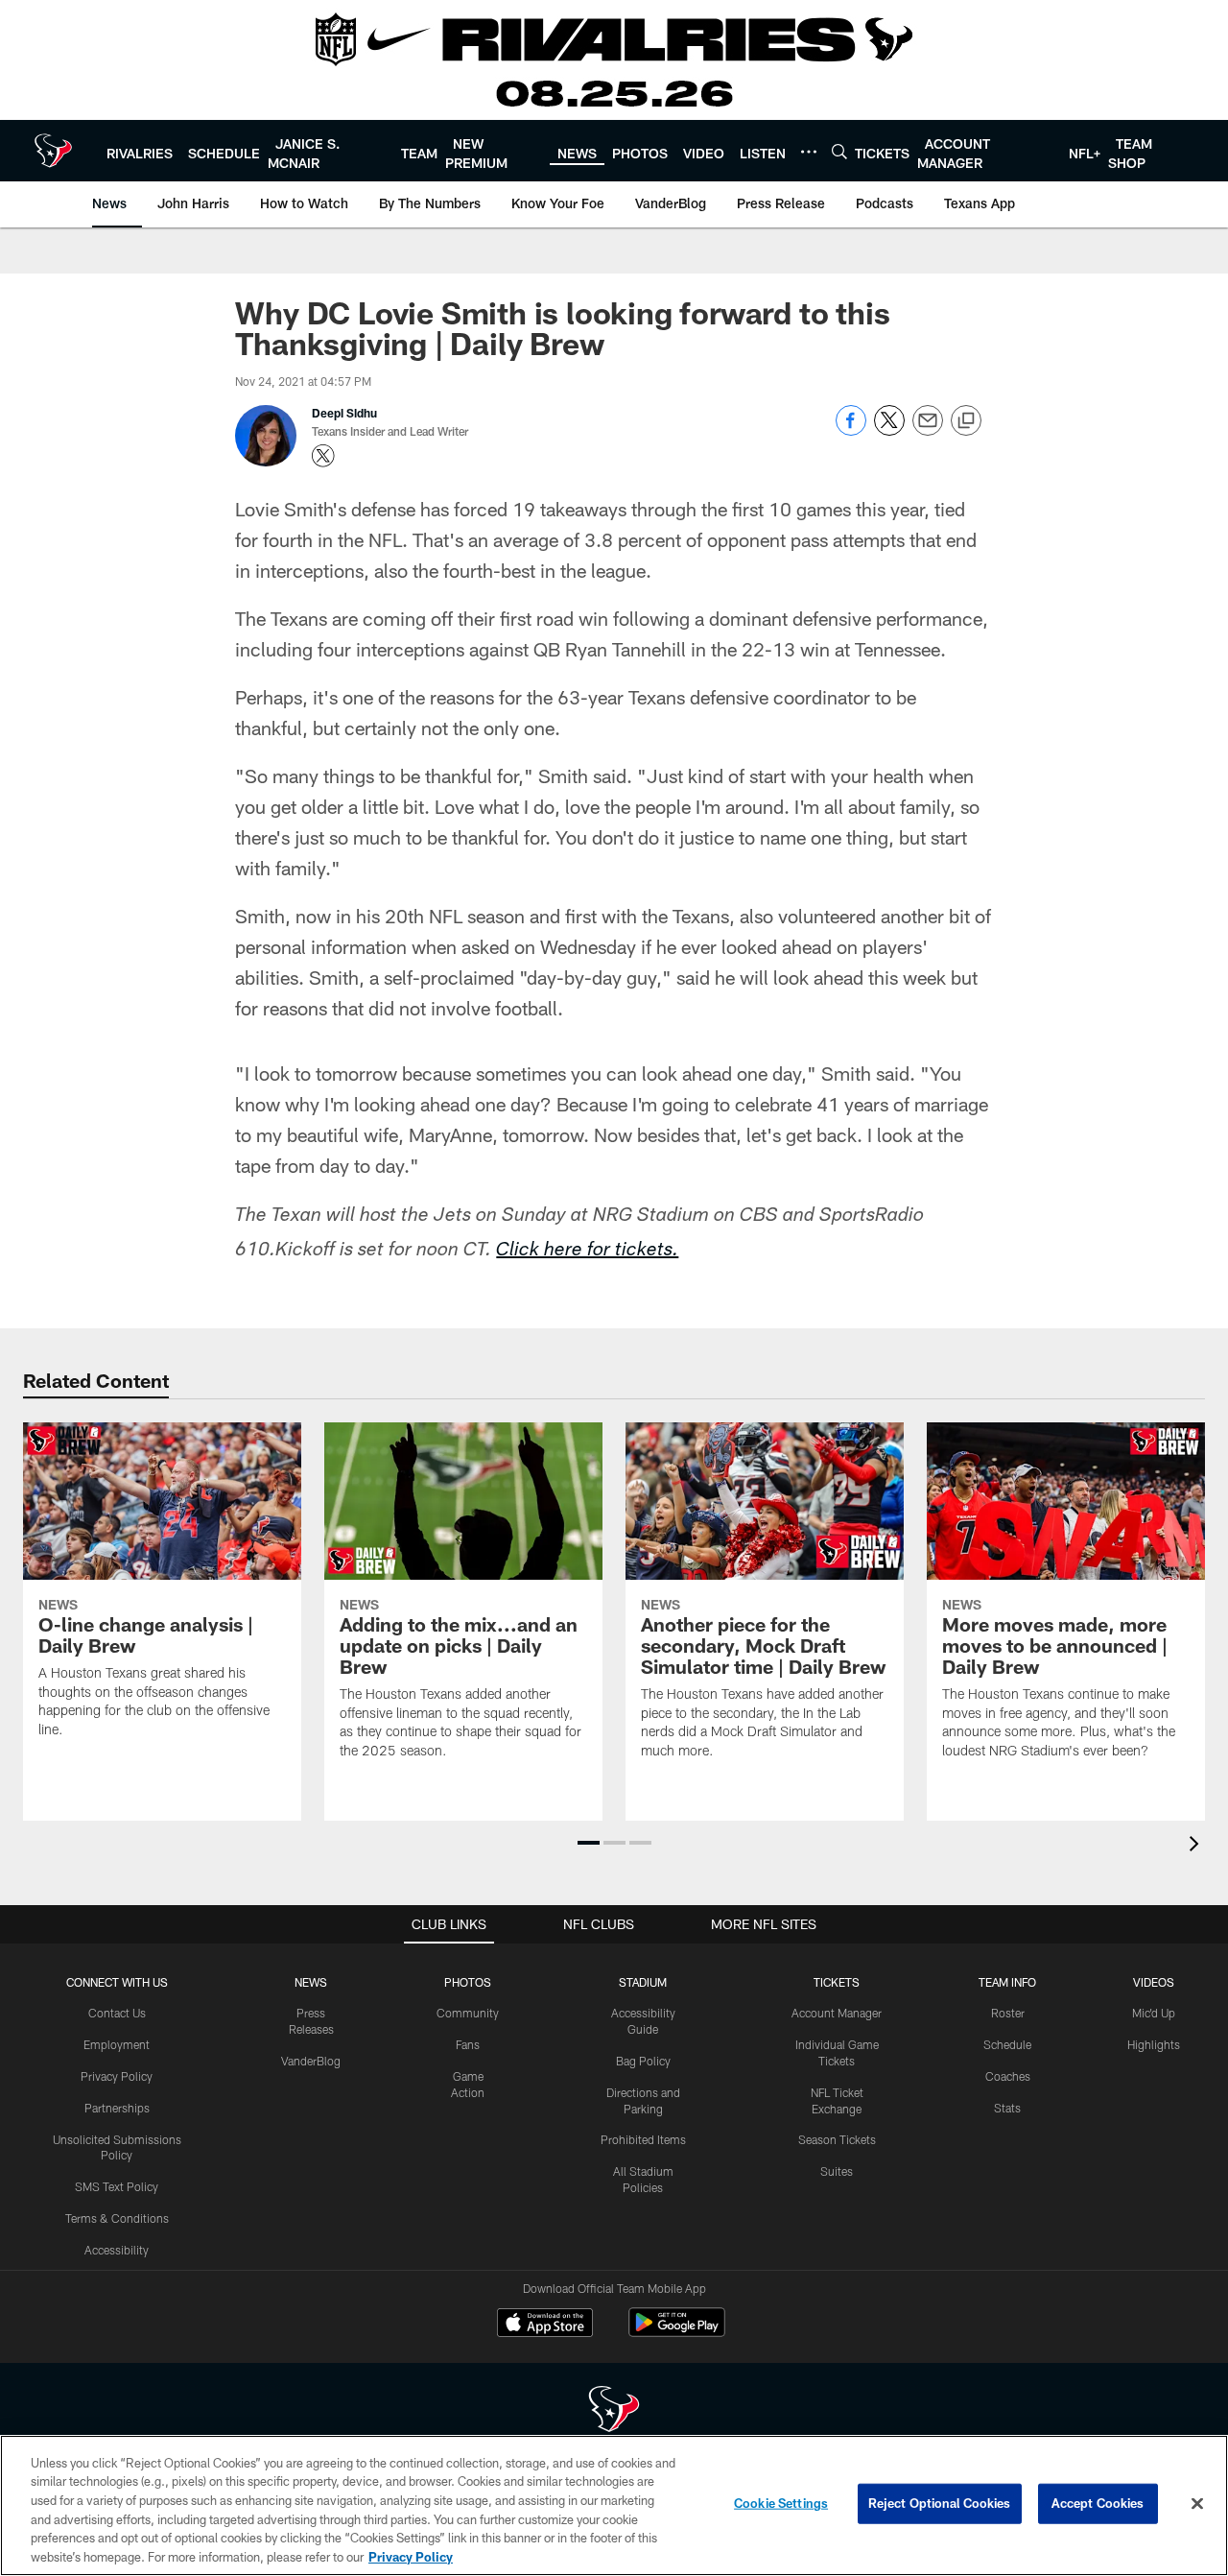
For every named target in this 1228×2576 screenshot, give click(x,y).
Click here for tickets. (587, 1252)
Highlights (1154, 2044)
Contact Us (117, 2013)
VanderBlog (311, 2061)
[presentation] (1197, 1846)
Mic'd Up (1154, 2013)
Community (468, 2013)
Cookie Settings (781, 2503)
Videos (1154, 1982)
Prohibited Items (643, 2139)
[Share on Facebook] (851, 430)
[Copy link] (966, 421)
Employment (117, 2044)
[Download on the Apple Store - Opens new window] (545, 2325)
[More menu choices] (809, 152)
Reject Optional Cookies (940, 2503)
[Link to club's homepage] (53, 151)
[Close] (1197, 2504)
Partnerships (117, 2108)
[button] (589, 1843)
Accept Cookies (1098, 2503)
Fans (468, 2044)
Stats (1007, 2108)
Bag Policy (643, 2061)
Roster (1008, 2013)
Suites (837, 2171)
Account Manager (837, 2013)
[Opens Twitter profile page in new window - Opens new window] (323, 456)
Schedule (1007, 2044)
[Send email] (928, 430)
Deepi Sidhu (344, 413)
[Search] (839, 151)
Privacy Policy (117, 2076)
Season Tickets (837, 2139)
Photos (468, 1982)
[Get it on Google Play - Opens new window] (677, 2332)
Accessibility (117, 2250)
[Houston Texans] (614, 2411)
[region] (614, 2505)
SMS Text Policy (117, 2186)
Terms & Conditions (117, 2218)
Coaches (1008, 2076)
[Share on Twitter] (889, 430)
